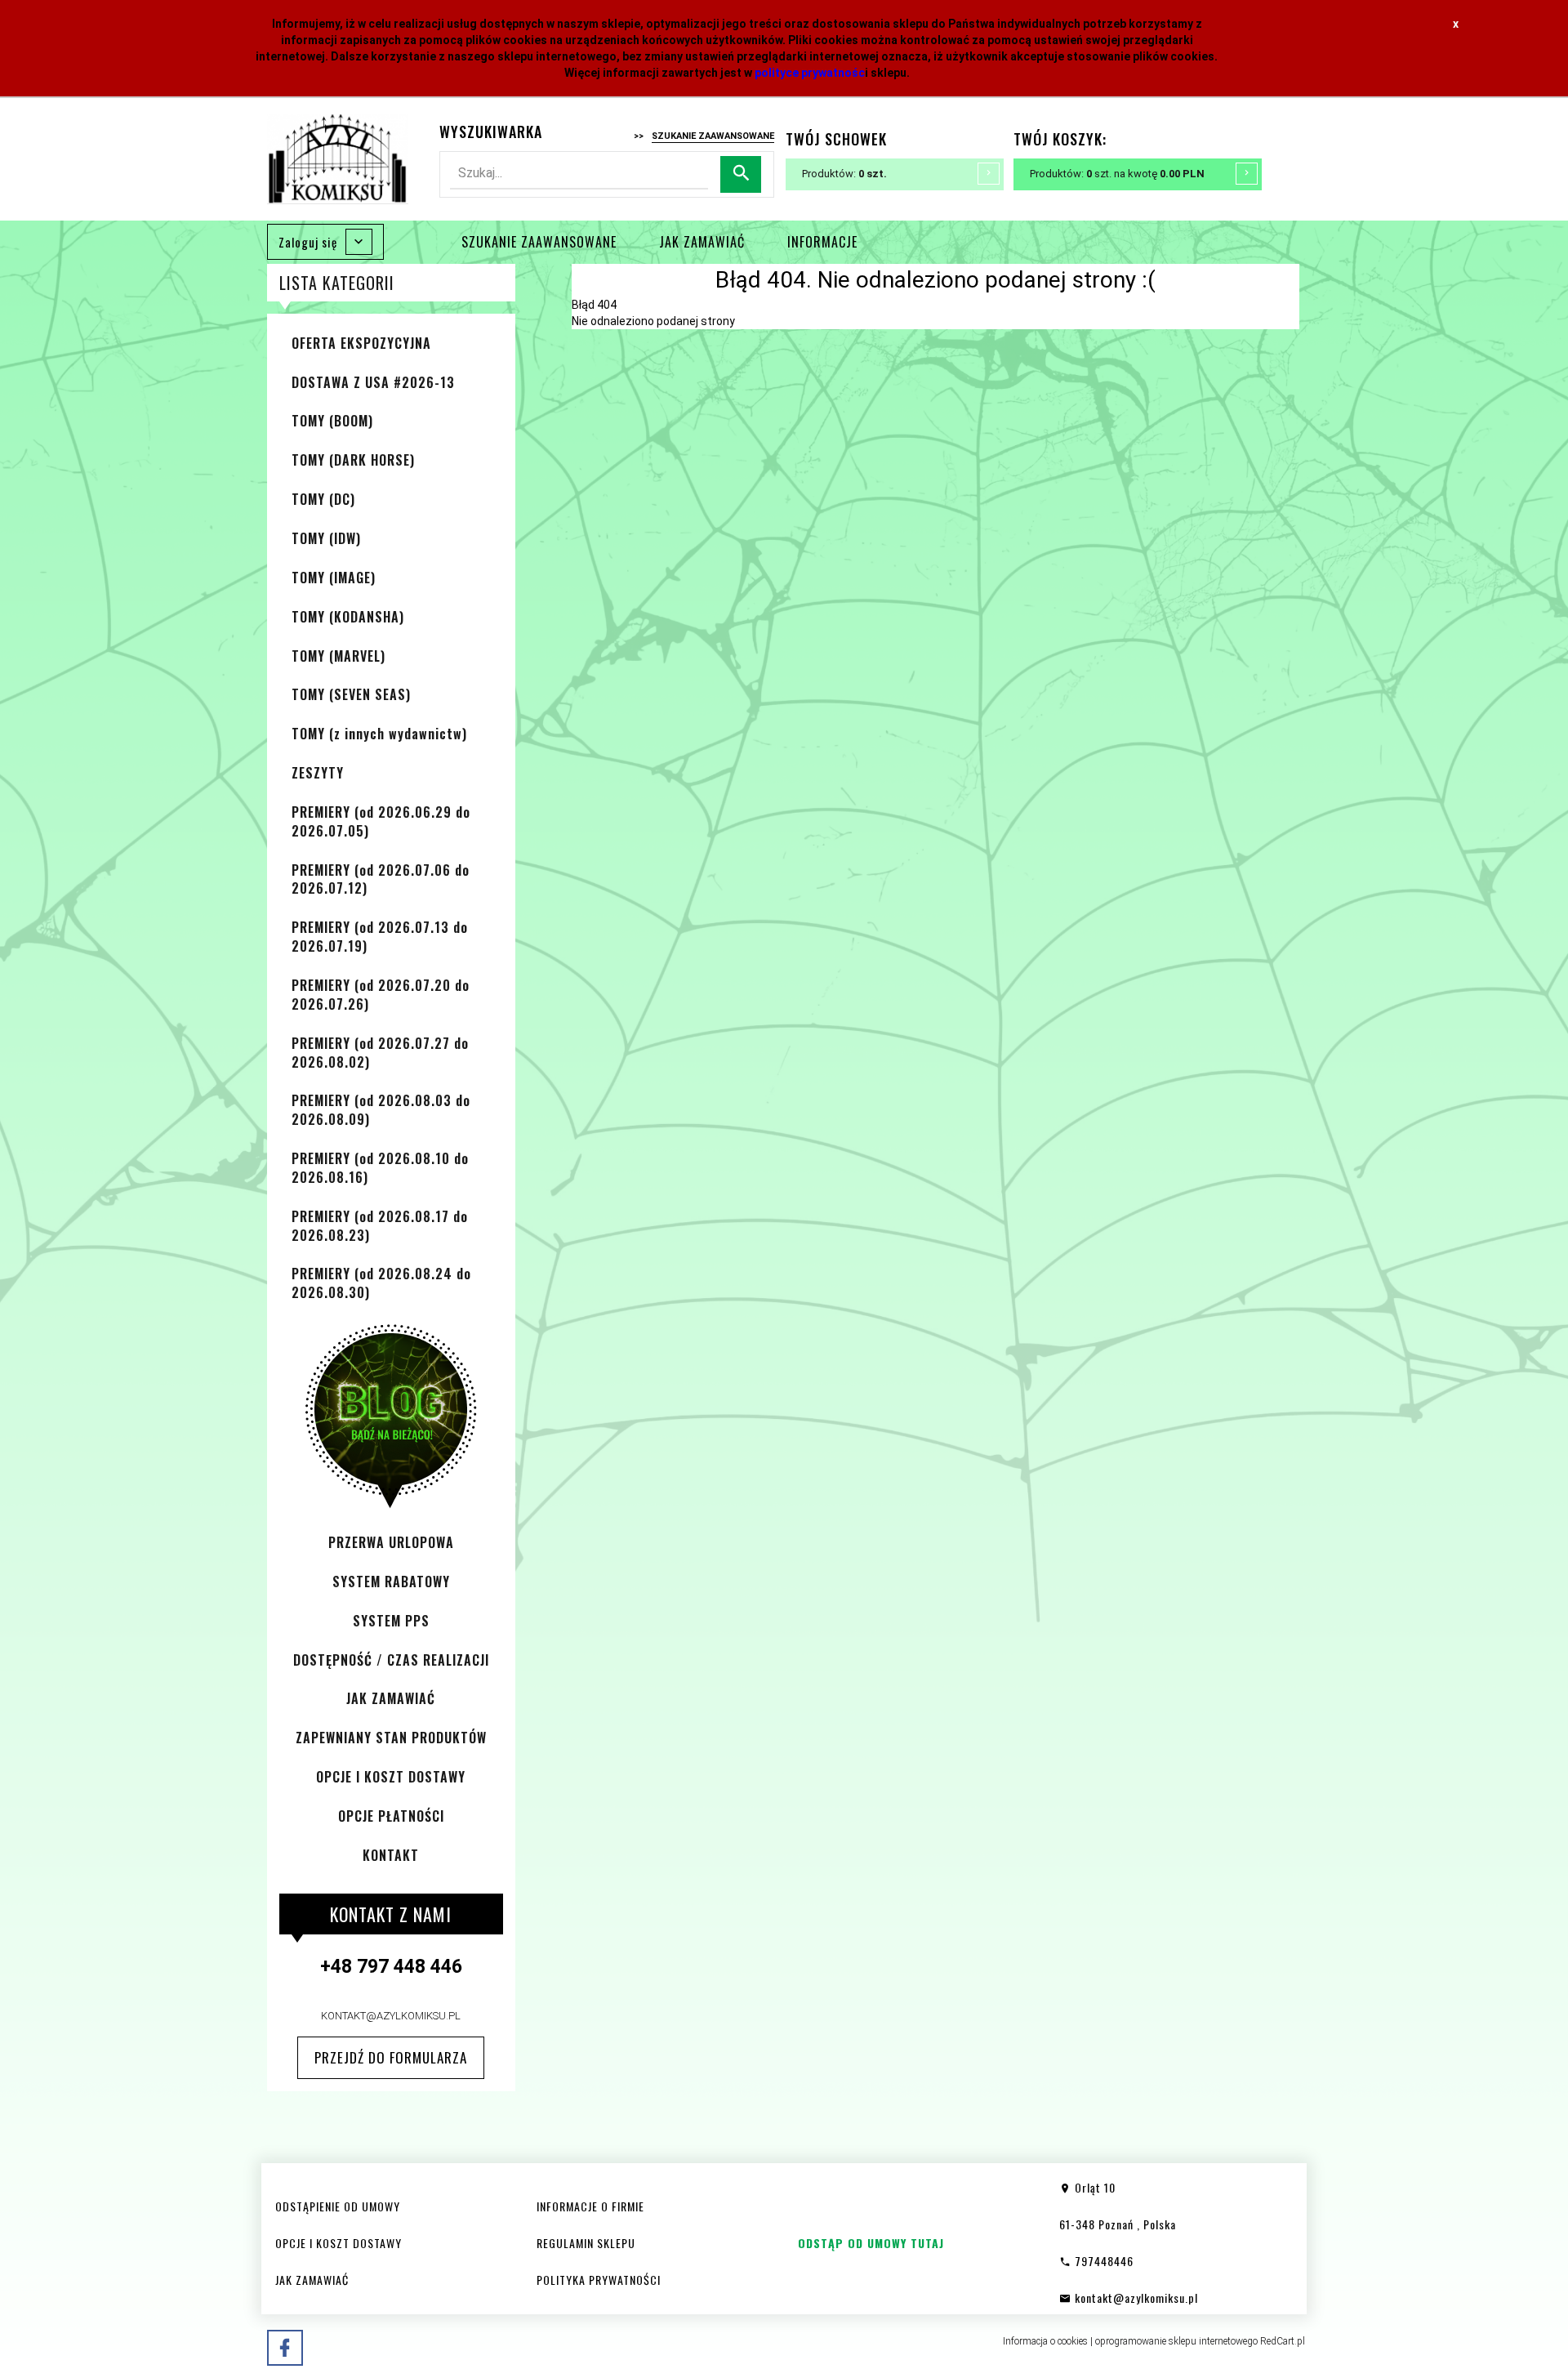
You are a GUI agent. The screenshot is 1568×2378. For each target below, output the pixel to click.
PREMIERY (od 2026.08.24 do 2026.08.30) (381, 1283)
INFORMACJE (822, 242)
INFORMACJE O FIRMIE (590, 2206)
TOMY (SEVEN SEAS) (351, 694)
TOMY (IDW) (326, 538)
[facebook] (285, 2348)
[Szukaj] (741, 174)
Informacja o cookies (1045, 2341)
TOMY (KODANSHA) (348, 617)
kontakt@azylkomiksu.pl (391, 2016)
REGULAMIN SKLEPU (586, 2243)
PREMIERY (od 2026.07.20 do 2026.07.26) (381, 995)
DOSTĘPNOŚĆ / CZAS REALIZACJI (391, 1660)
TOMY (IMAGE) (334, 578)
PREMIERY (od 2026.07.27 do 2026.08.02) (380, 1053)
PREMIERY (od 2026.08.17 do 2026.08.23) (380, 1226)
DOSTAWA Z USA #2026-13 (373, 382)
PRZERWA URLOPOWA (391, 1542)
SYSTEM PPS (391, 1621)
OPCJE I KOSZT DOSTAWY (391, 1777)
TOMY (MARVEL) (339, 656)
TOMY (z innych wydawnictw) (379, 734)
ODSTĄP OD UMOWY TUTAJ (871, 2243)
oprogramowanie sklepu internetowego (1176, 2341)
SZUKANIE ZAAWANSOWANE (539, 242)
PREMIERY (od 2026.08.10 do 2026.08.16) (380, 1168)
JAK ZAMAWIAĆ (702, 242)
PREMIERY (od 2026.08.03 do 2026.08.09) (381, 1110)
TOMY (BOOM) (332, 421)
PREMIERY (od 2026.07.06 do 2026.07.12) (381, 879)
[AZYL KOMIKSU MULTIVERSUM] (338, 158)
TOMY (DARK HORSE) (353, 460)
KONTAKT (391, 1855)
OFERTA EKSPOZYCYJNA (361, 343)
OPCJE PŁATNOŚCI (391, 1816)
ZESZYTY (318, 773)
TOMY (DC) (323, 499)
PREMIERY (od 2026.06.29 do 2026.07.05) (381, 821)
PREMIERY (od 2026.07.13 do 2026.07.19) (380, 937)
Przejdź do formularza (391, 2057)
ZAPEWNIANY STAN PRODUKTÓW (391, 1738)
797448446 (1102, 2261)
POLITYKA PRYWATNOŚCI (599, 2280)
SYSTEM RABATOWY (391, 1582)
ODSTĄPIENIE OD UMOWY (338, 2206)
